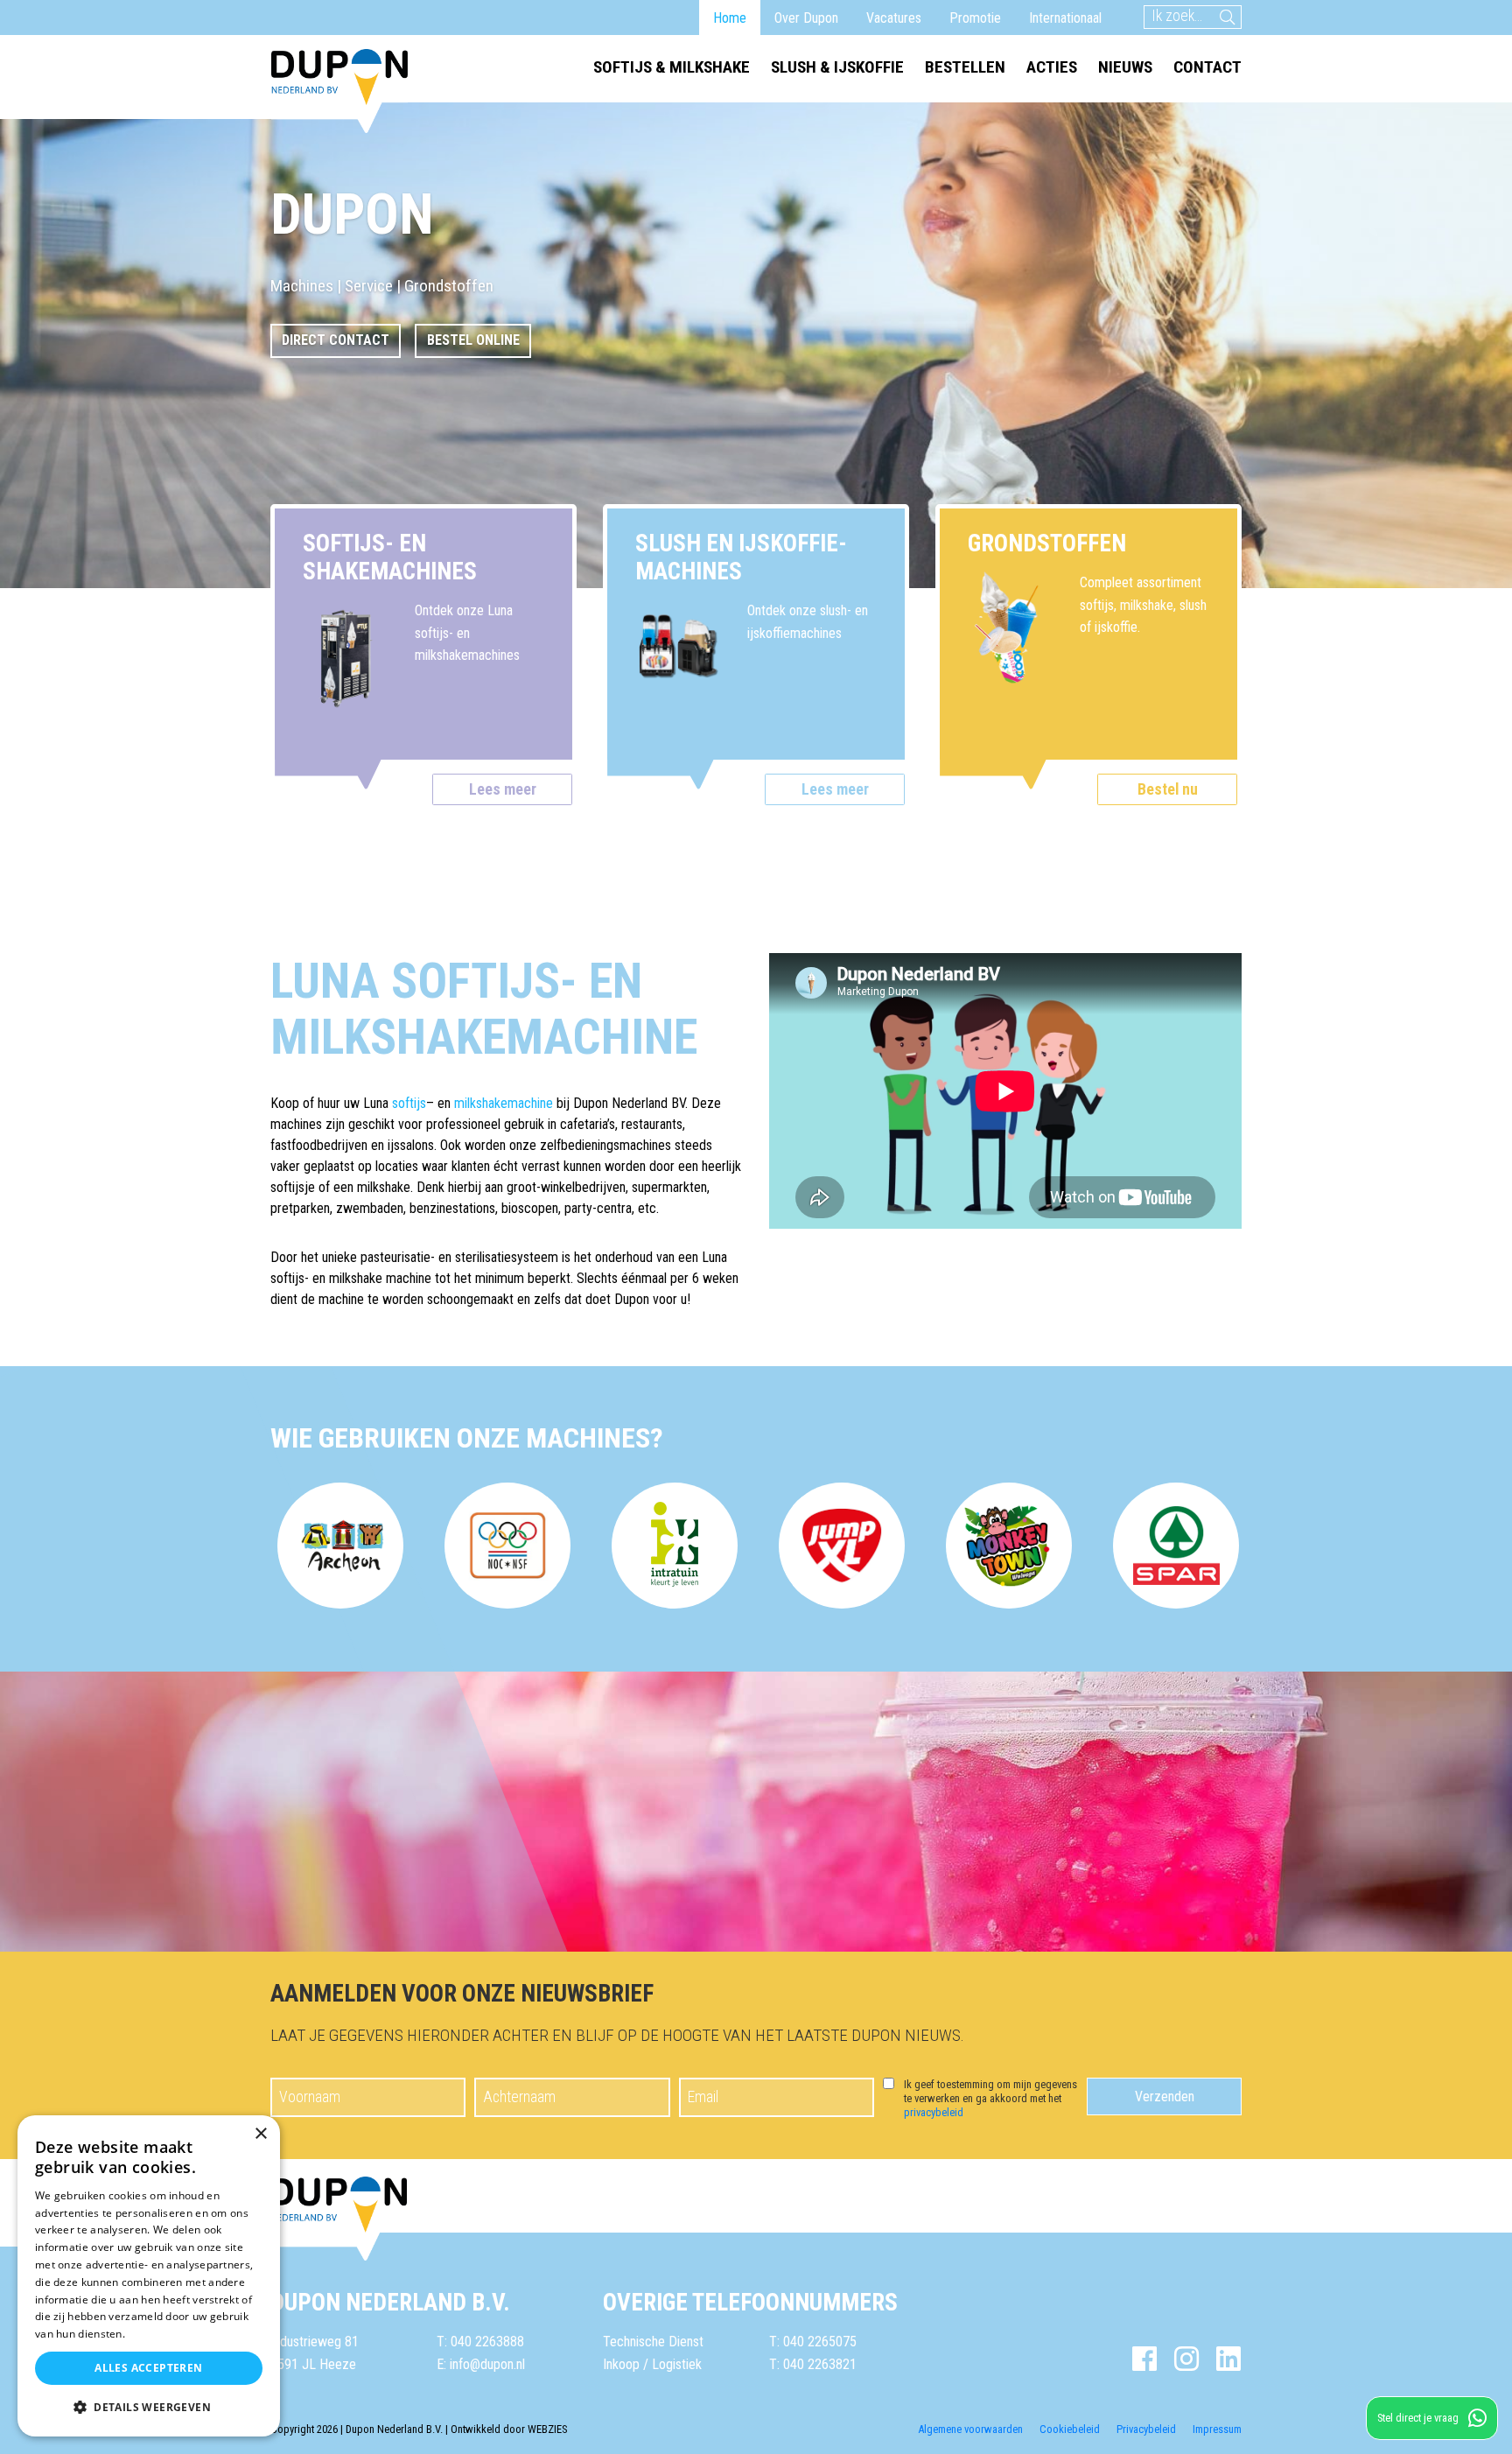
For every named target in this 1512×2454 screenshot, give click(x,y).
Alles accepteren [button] (148, 2368)
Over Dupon (806, 18)
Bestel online (473, 340)
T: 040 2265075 (813, 2342)
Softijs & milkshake (672, 67)
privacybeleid (934, 2112)
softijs (409, 1103)
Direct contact (336, 340)
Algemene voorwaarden (970, 2429)
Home (730, 18)
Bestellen (965, 67)
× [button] (260, 2134)
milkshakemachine (504, 1103)
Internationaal (1065, 18)
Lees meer (503, 789)
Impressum (1217, 2429)
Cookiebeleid (1070, 2429)
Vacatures (894, 18)
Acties (1052, 67)
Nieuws (1125, 67)
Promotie (975, 18)
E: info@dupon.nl (481, 2364)
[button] (149, 2408)
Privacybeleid (1146, 2429)
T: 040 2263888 (480, 2342)
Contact (1207, 67)
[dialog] (149, 2276)
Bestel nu (1168, 789)
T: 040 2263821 (813, 2364)
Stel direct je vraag (1418, 2418)
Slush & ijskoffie (837, 67)
